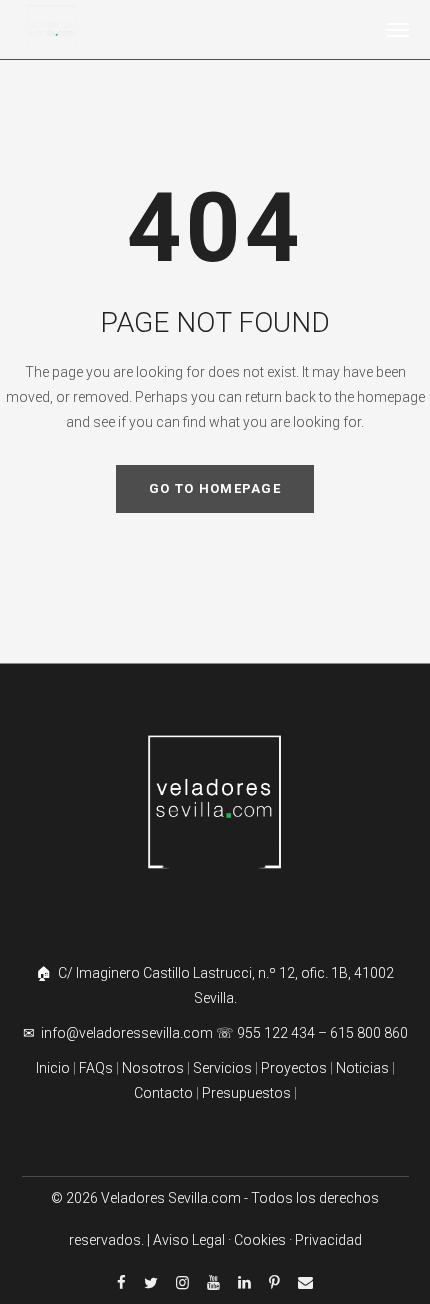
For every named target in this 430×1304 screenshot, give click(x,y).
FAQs (96, 1068)
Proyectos (292, 1068)
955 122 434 (276, 1033)
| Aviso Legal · (190, 1240)
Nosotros (153, 1068)
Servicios (224, 1068)
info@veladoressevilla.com (128, 1033)
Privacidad (328, 1240)
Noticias (362, 1068)
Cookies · (264, 1240)
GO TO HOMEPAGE (215, 488)
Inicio (53, 1068)
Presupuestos (246, 1093)
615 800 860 (369, 1033)
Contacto (163, 1093)
